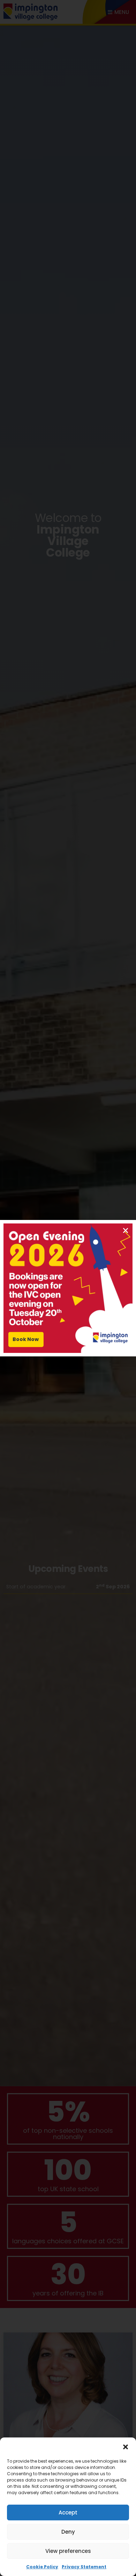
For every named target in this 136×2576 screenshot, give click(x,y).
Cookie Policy (42, 2567)
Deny (68, 2532)
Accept (68, 2513)
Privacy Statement (84, 2567)
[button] (126, 2447)
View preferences (68, 2551)
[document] (68, 1288)
